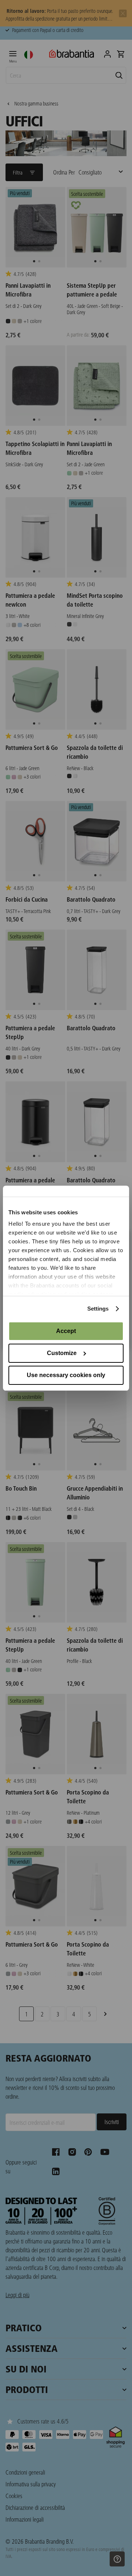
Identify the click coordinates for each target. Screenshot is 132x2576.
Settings (98, 1309)
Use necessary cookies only (66, 1375)
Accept (66, 1331)
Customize (62, 1353)
